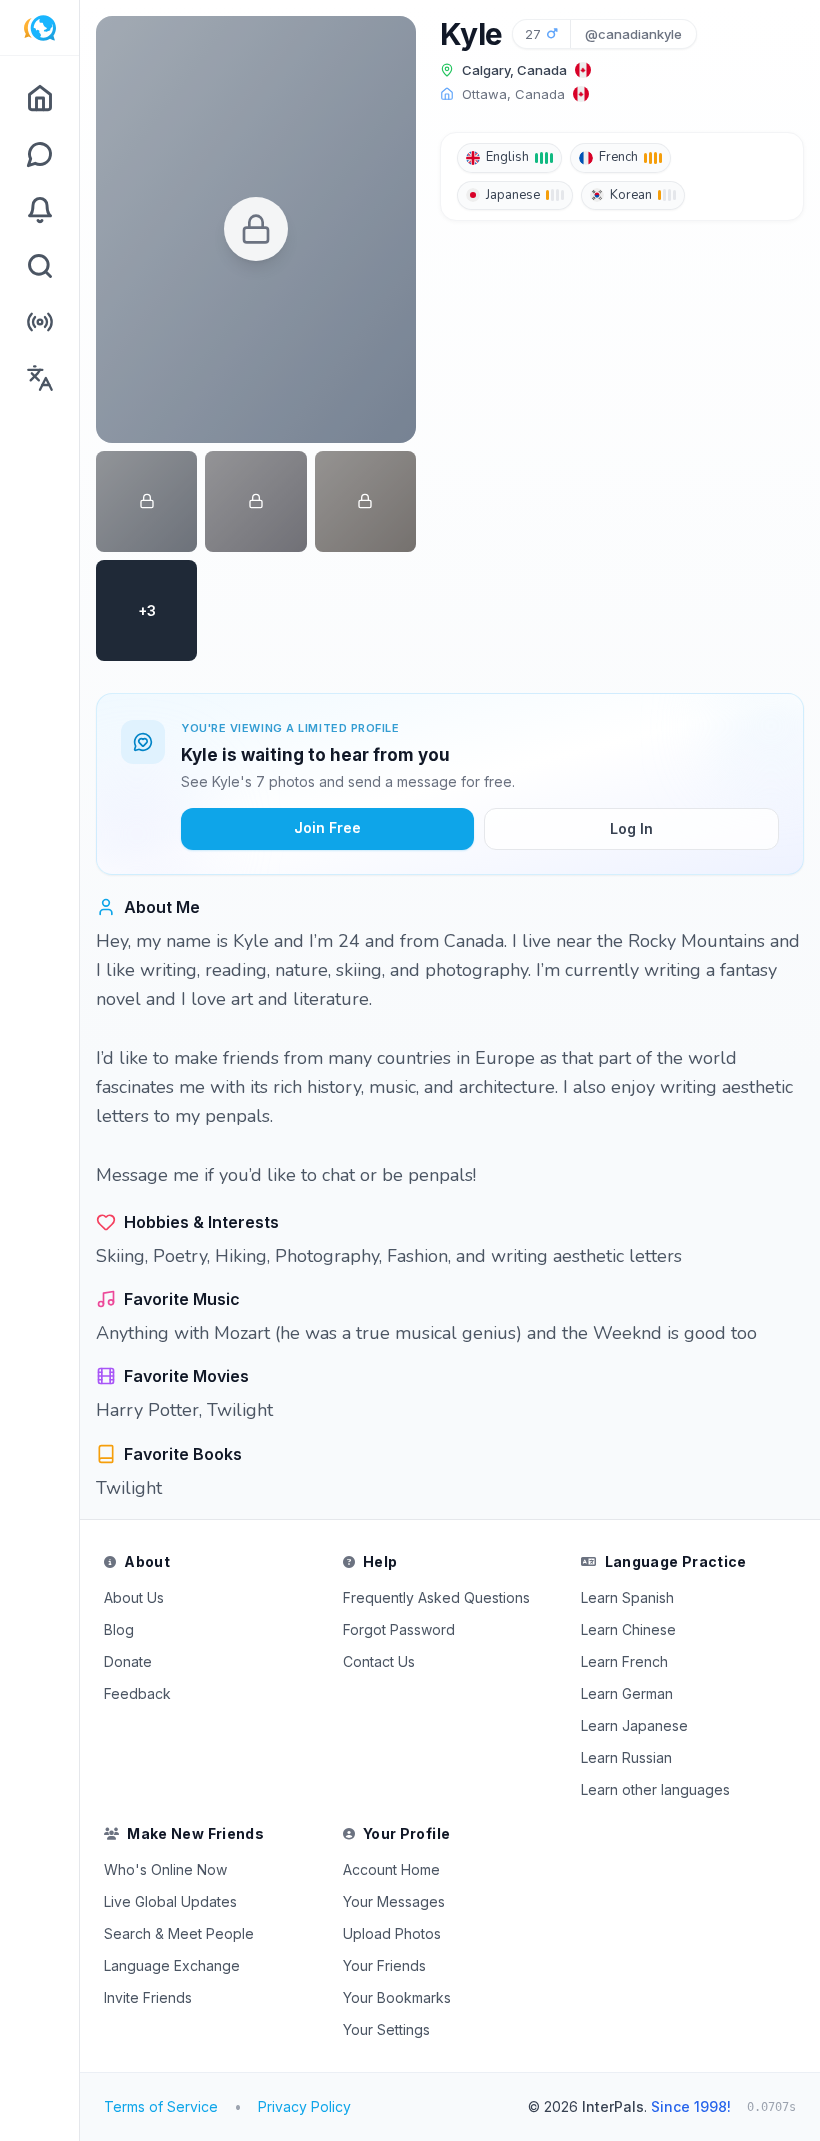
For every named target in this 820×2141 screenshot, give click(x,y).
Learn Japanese (634, 1725)
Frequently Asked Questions (436, 1597)
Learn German (627, 1693)
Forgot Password (399, 1629)
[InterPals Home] (39, 28)
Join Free (327, 827)
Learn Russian (626, 1757)
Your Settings (386, 2029)
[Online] (39, 322)
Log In (631, 828)
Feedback (137, 1693)
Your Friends (384, 1965)
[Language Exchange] (39, 378)
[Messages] (39, 154)
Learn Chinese (628, 1629)
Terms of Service (161, 2106)
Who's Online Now (165, 1869)
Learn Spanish (627, 1597)
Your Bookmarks (397, 1997)
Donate (128, 1661)
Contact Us (379, 1661)
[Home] (39, 98)
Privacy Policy (304, 2106)
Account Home (391, 1869)
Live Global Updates (170, 1901)
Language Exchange (172, 1965)
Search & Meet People (179, 1933)
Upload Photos (392, 1933)
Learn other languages (655, 1789)
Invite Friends (148, 1997)
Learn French (624, 1661)
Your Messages (394, 1901)
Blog (119, 1629)
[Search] (39, 266)
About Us (134, 1597)
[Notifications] (39, 210)
